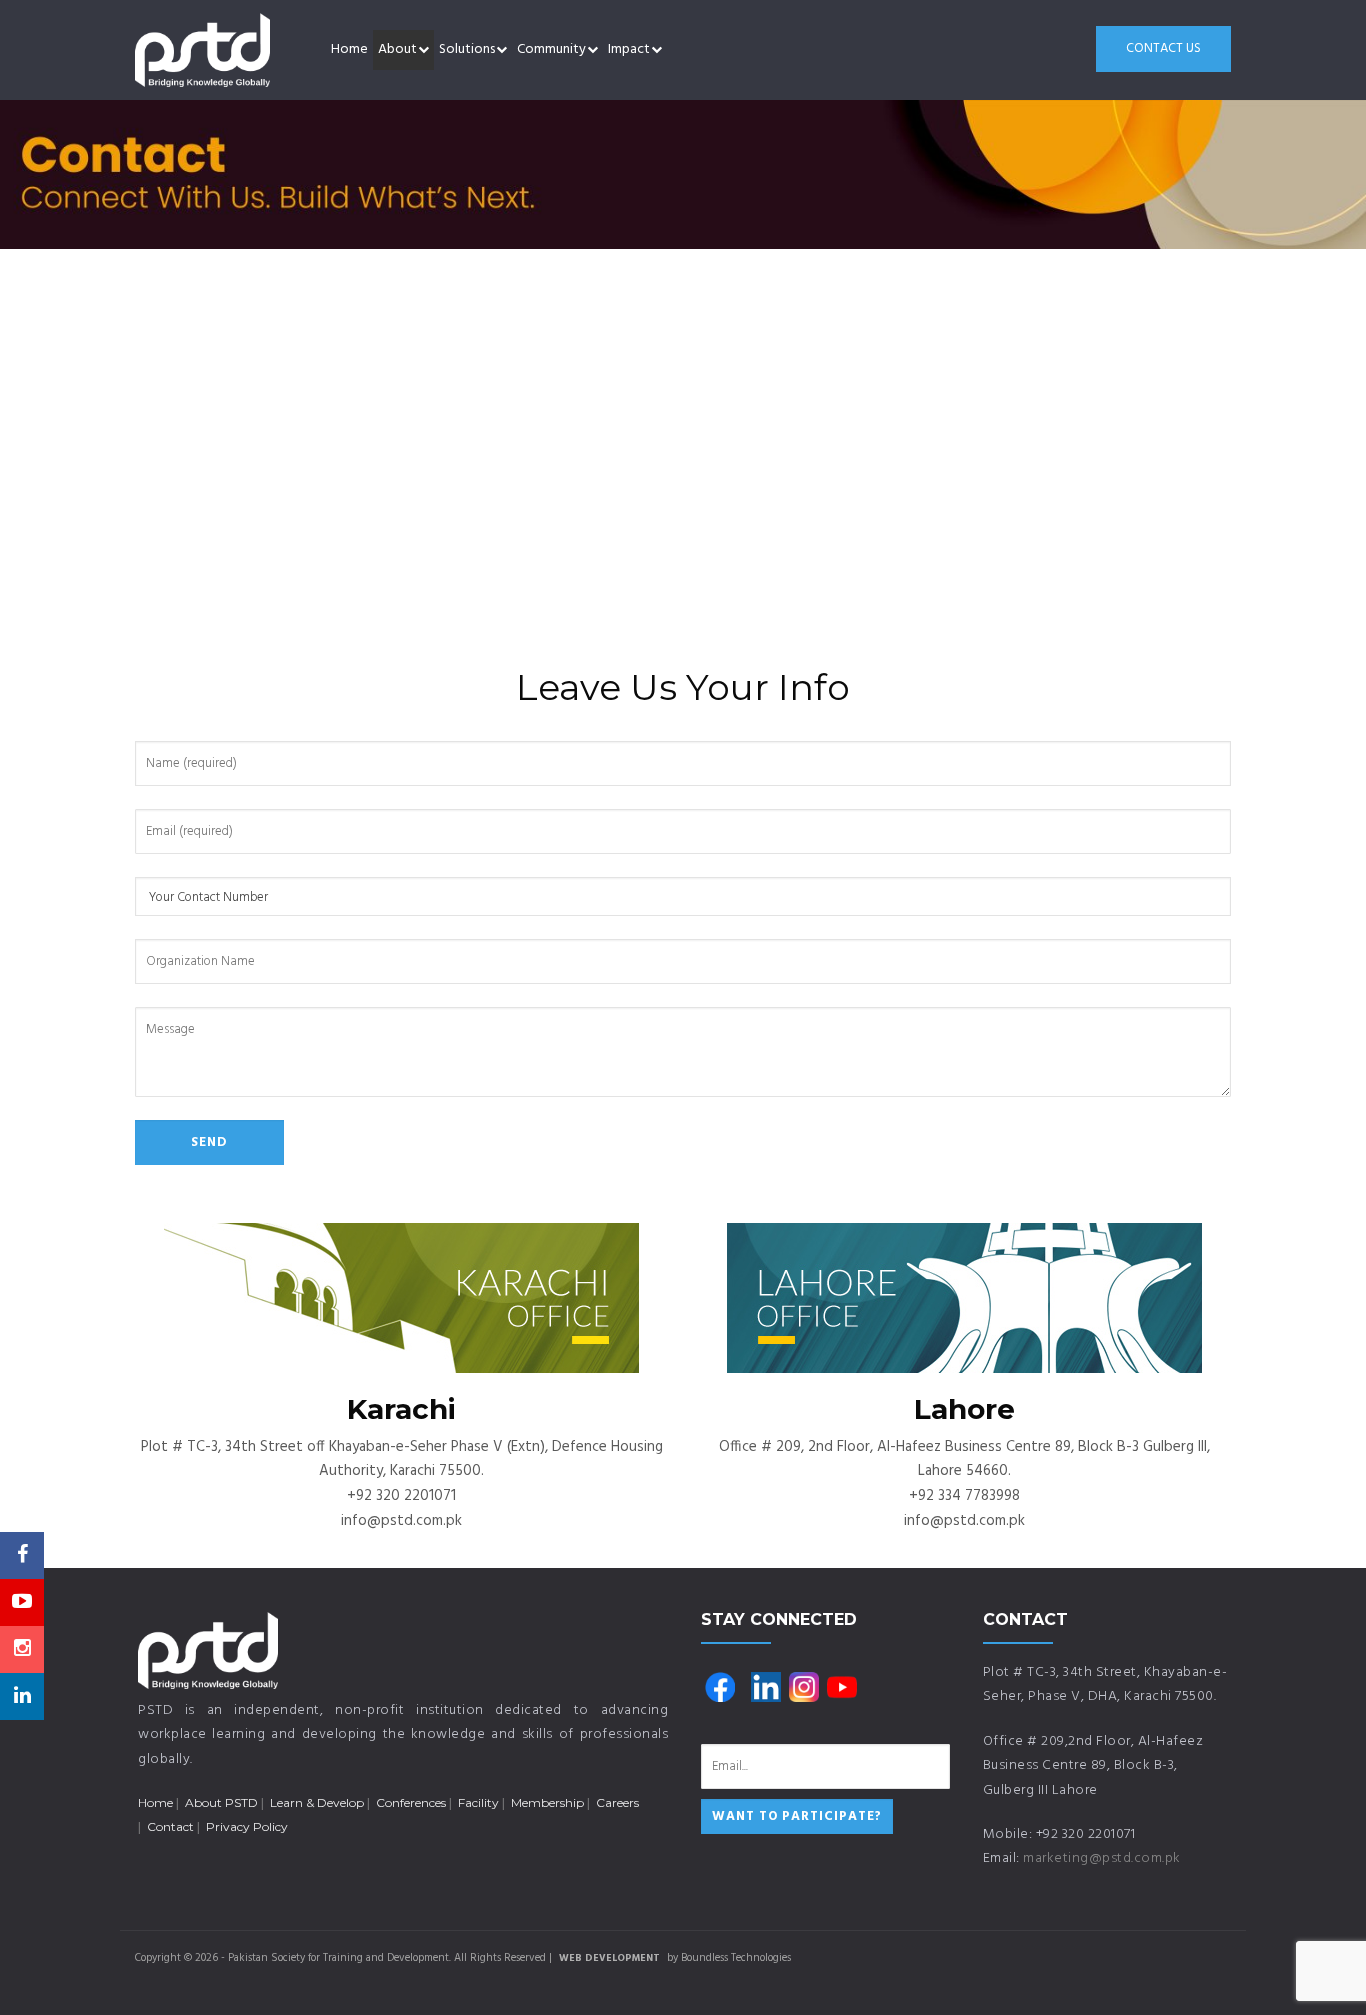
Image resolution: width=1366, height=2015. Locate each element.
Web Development (609, 1958)
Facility (478, 1802)
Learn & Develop (317, 1802)
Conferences (411, 1802)
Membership (547, 1802)
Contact (170, 1826)
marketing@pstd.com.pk (1102, 1858)
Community (551, 49)
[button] (423, 50)
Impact (629, 49)
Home (349, 49)
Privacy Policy (247, 1826)
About (397, 49)
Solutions (467, 49)
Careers (617, 1802)
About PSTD (221, 1802)
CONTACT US (1163, 48)
